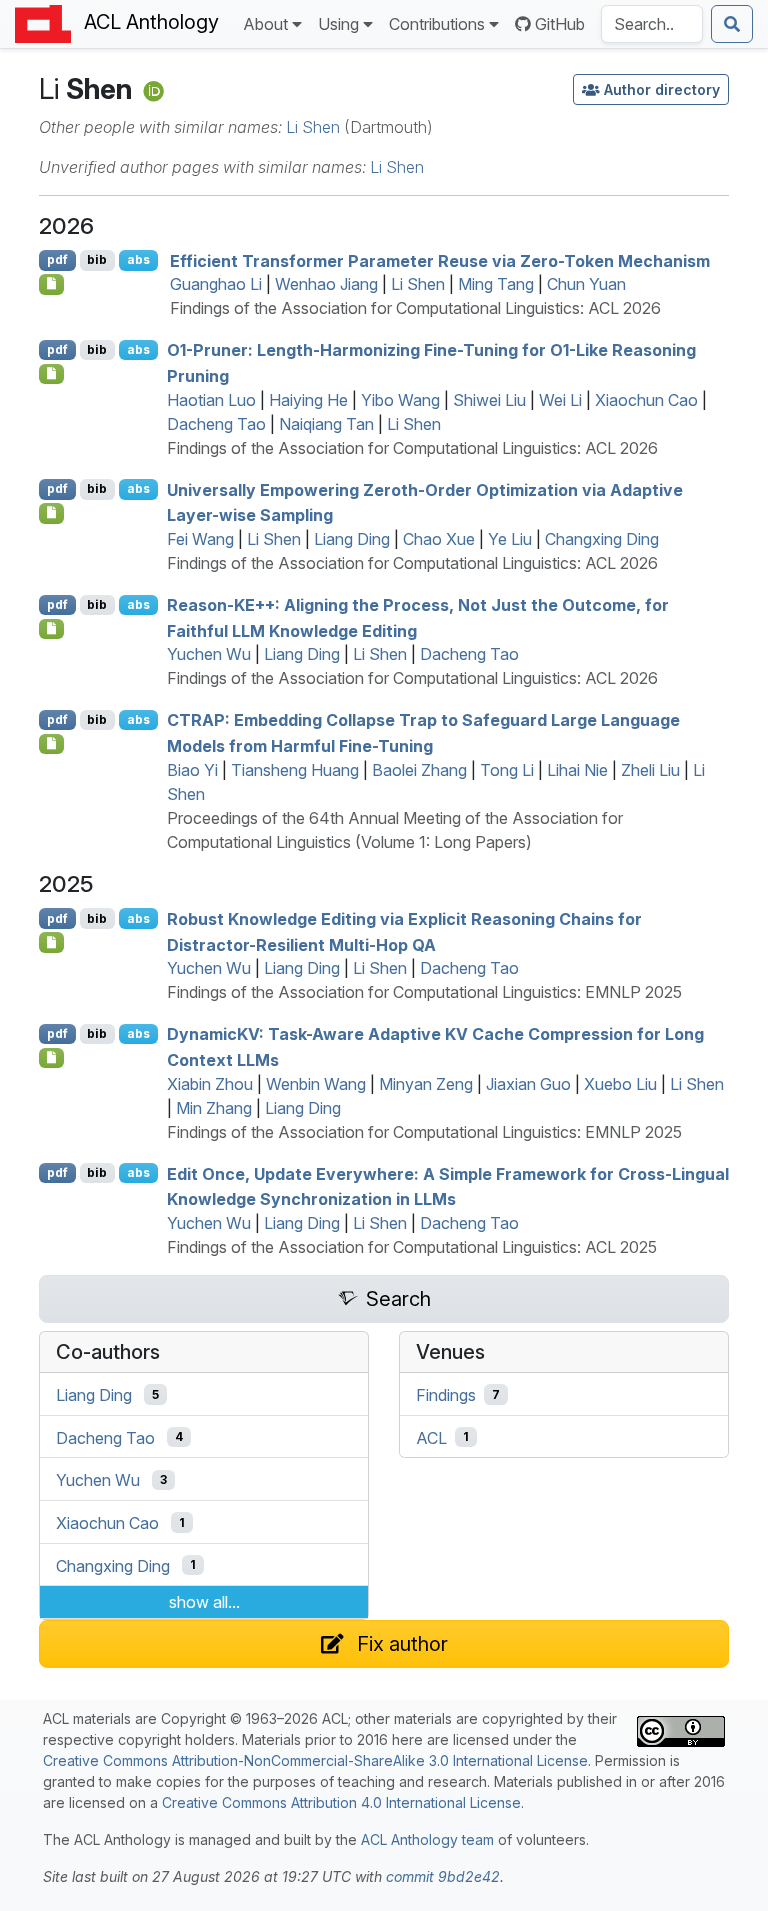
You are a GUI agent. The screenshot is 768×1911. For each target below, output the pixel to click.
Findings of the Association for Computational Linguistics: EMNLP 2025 (424, 992)
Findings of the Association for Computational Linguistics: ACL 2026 (415, 308)
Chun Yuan (586, 284)
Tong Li (507, 770)
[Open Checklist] (51, 284)
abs (138, 259)
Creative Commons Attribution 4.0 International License (341, 1802)
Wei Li (560, 400)
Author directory (662, 89)
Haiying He (308, 400)
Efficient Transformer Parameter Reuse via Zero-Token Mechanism (440, 260)
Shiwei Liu (489, 400)
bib (97, 259)
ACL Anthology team (427, 1839)
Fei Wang (200, 539)
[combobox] (652, 24)
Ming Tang (496, 284)
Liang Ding (352, 539)
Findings (446, 1395)
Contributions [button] (437, 24)
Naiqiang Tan (326, 424)
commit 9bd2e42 (443, 1876)
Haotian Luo (211, 400)
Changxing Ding (602, 539)
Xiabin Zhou (210, 1084)
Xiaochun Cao (646, 400)
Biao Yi (192, 770)
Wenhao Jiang (326, 284)
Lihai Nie (577, 770)
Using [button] (338, 24)
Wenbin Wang (316, 1084)
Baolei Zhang (419, 770)
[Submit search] (732, 24)
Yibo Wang (400, 400)
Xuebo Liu (620, 1084)
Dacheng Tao (216, 424)
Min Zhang (214, 1108)
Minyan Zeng (426, 1084)
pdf (57, 259)
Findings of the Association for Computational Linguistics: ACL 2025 (412, 1247)
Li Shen (313, 127)
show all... (204, 1602)
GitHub (560, 24)
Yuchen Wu (209, 654)
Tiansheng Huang (295, 770)
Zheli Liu (650, 770)
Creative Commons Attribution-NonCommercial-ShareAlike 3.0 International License (315, 1760)
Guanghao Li (216, 284)
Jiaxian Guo (528, 1084)
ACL (431, 1437)
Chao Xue (439, 539)
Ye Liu (510, 539)
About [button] (265, 24)
